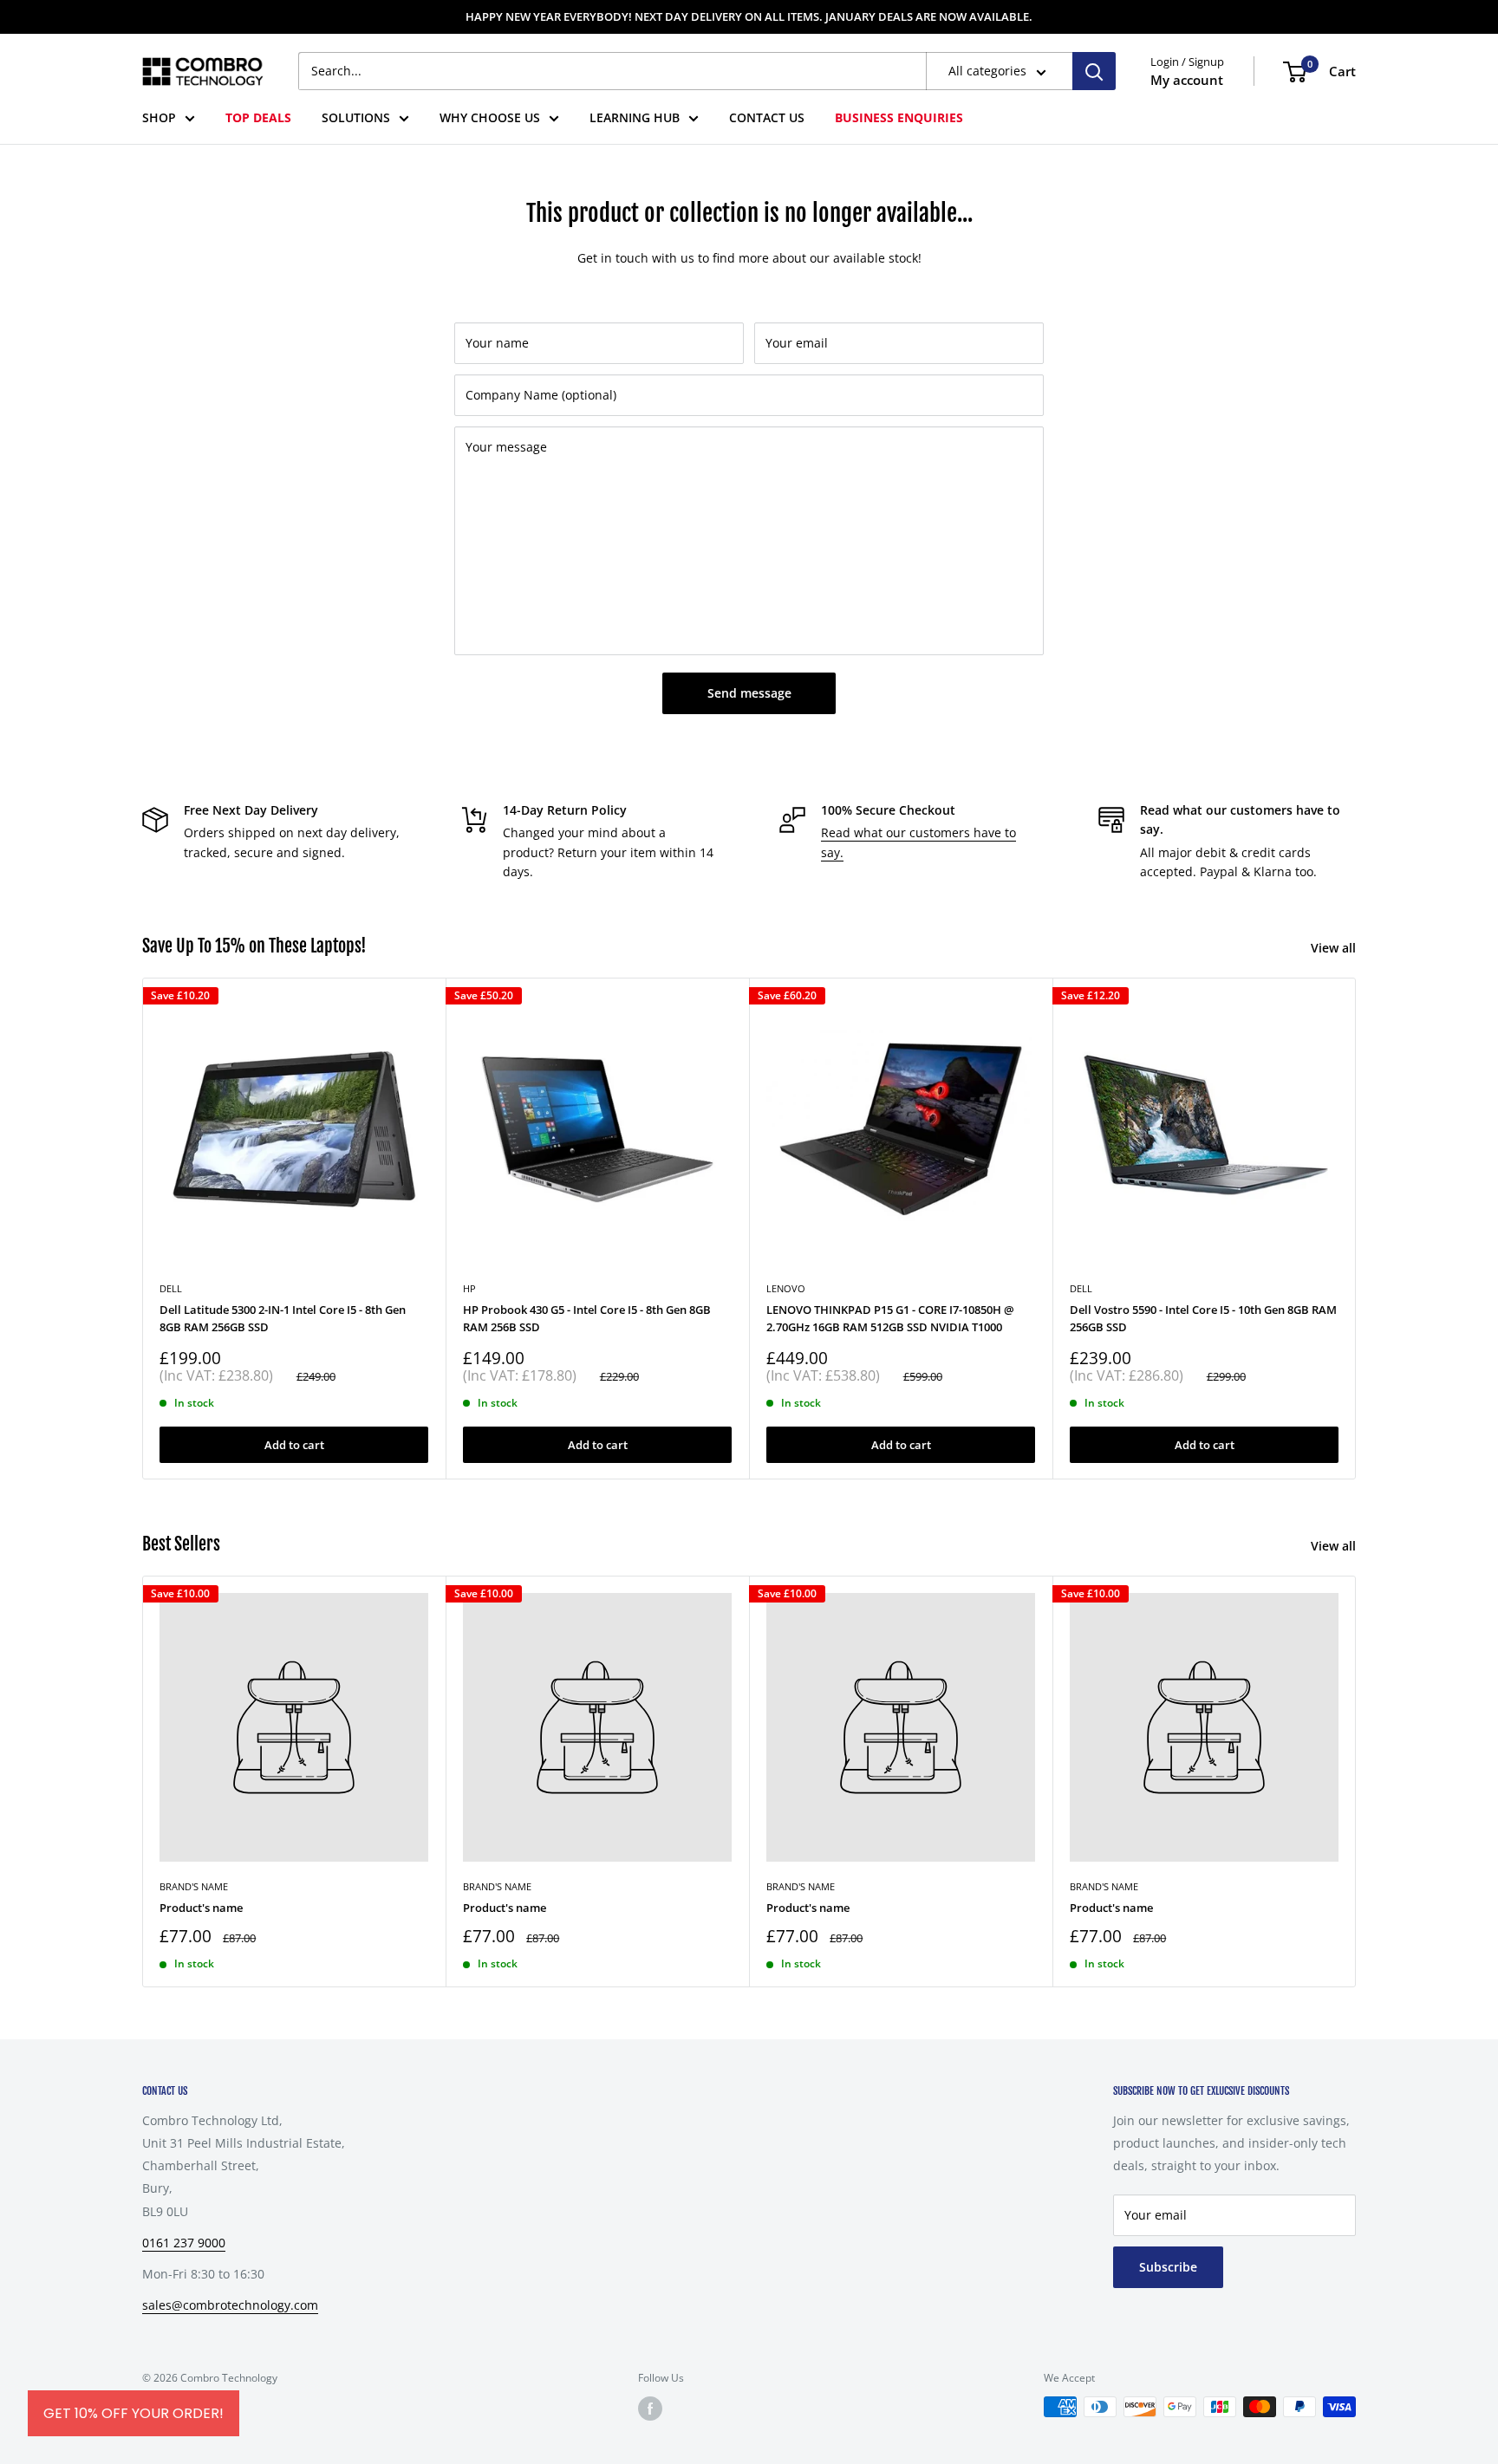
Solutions (356, 117)
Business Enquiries (899, 117)
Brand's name (194, 1886)
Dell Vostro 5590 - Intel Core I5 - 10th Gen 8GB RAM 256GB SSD (1203, 1318)
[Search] (1094, 71)
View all (1335, 948)
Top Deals (258, 117)
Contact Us (767, 117)
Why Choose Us (490, 117)
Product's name (201, 1908)
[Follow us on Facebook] (650, 2409)
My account (1187, 80)
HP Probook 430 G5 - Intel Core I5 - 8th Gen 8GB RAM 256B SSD (587, 1318)
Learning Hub (635, 117)
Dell (1081, 1288)
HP (469, 1288)
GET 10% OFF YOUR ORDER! (134, 2413)
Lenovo (786, 1288)
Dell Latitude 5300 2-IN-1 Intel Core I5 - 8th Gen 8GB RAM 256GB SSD (283, 1318)
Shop (159, 117)
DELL (171, 1288)
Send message (749, 693)
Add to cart (294, 1444)
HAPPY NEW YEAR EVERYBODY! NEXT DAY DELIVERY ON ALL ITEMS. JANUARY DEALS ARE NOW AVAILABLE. (749, 16)
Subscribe (1168, 2267)
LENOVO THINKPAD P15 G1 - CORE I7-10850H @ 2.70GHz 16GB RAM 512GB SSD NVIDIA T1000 (890, 1318)
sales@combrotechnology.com (230, 2305)
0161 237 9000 (184, 2243)
